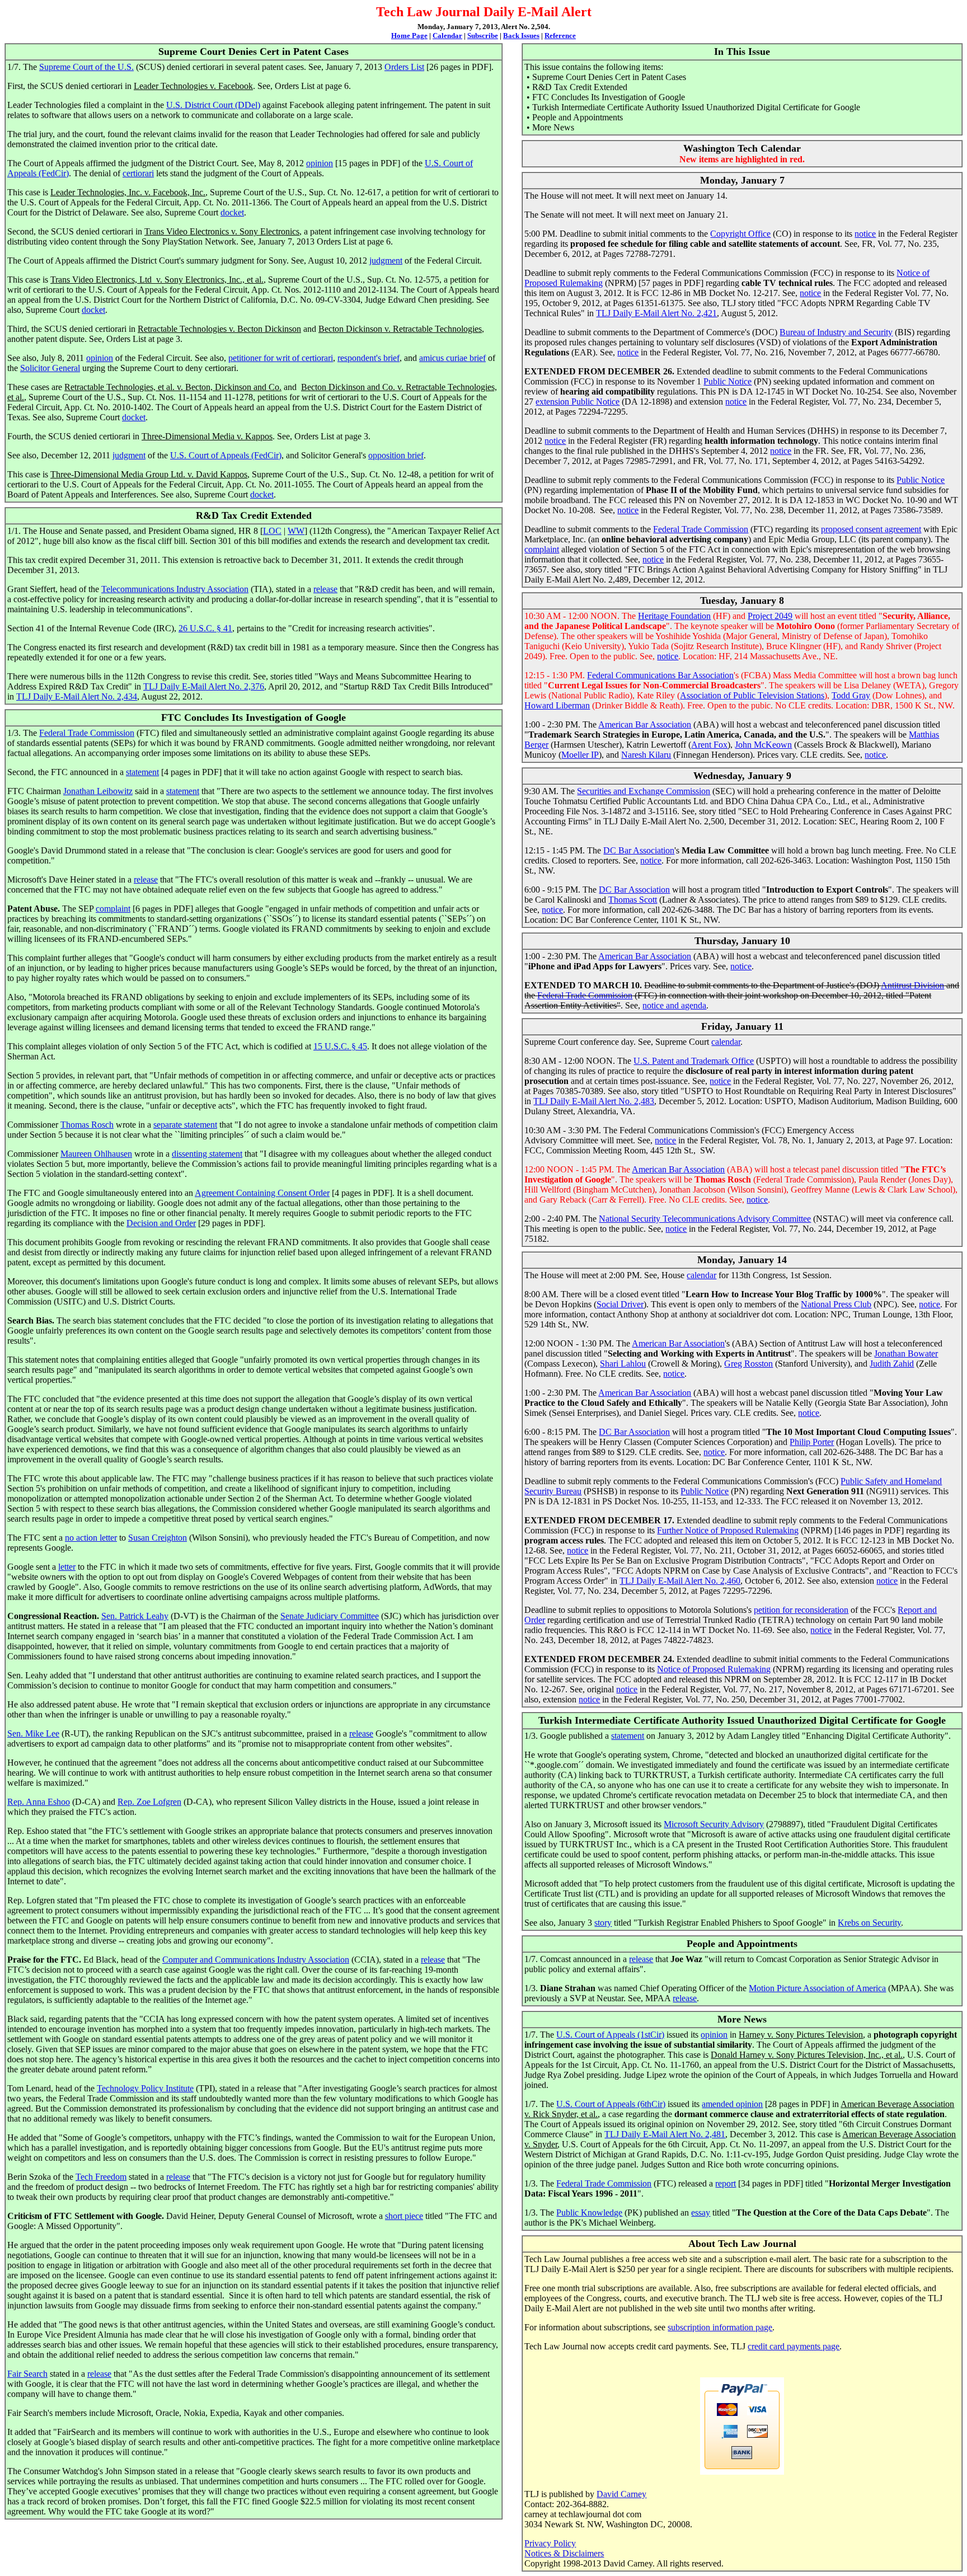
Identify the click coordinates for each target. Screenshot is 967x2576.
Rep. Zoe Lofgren (149, 1802)
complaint (113, 909)
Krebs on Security (869, 1923)
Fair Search (27, 2374)
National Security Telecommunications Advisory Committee (705, 1219)
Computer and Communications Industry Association (256, 1960)
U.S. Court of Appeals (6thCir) (611, 2104)
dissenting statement (207, 1154)
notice (865, 234)
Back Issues (521, 36)
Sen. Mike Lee (33, 1733)
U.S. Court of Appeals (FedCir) (226, 455)
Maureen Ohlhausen (96, 1154)
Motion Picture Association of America (817, 1988)
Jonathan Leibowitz (98, 791)
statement (142, 772)
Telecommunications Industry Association (175, 589)
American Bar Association (645, 724)
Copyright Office (740, 234)
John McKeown (763, 745)
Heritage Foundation (674, 616)
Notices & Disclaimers (564, 2553)
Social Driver (620, 1304)
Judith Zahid (892, 1364)
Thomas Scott (633, 900)
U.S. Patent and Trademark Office (694, 1061)
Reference (560, 36)
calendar (726, 1042)
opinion (320, 163)
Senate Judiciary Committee (330, 1616)
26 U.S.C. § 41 (205, 628)
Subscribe (483, 36)
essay (701, 2213)
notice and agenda (674, 1005)
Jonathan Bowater (906, 1353)
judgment (386, 261)
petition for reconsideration (801, 1610)
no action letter (91, 1538)
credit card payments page (794, 2346)
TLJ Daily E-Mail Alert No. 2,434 (77, 696)
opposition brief (396, 455)
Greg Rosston (748, 1364)
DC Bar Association (639, 850)
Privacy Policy (550, 2543)
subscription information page (720, 2327)
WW (296, 531)
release (325, 589)
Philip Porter (812, 1442)
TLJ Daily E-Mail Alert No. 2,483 (594, 1101)
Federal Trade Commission (87, 733)
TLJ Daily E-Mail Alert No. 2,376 (204, 686)
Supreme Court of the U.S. (86, 67)
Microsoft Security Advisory (714, 1824)
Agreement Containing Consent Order (262, 1193)
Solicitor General (50, 368)
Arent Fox (709, 745)
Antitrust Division (912, 985)
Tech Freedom (101, 2177)
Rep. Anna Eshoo (39, 1802)
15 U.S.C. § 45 (340, 1046)
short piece (404, 2216)
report (726, 2183)
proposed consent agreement (871, 529)
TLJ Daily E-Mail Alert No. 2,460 (680, 1581)
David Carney (621, 2494)
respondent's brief (369, 358)
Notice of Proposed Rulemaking (714, 1669)
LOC (272, 531)
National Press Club (836, 1304)
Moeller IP (580, 755)
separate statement (185, 1125)
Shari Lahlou (623, 1364)
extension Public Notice (578, 402)
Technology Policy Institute (145, 2088)
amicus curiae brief (452, 358)
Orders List (404, 67)
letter (67, 1567)
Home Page (409, 36)
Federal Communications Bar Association (660, 675)
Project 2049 (770, 616)
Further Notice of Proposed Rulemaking (728, 1530)
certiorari (138, 173)
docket (232, 212)
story (603, 1923)
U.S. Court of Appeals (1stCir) (610, 2035)
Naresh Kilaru (646, 755)
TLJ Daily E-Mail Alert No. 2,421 (656, 313)
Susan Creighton (158, 1538)
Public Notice (727, 381)
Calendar (447, 36)
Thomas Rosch (87, 1125)
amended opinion (732, 2104)
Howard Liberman (557, 705)
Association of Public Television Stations (752, 695)
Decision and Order (161, 1223)
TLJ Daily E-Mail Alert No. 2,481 (665, 2134)
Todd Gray (851, 695)
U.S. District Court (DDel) (213, 105)
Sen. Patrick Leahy (135, 1616)
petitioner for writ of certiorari (281, 358)
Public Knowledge (589, 2213)
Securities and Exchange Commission (644, 791)
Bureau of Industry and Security (836, 332)
